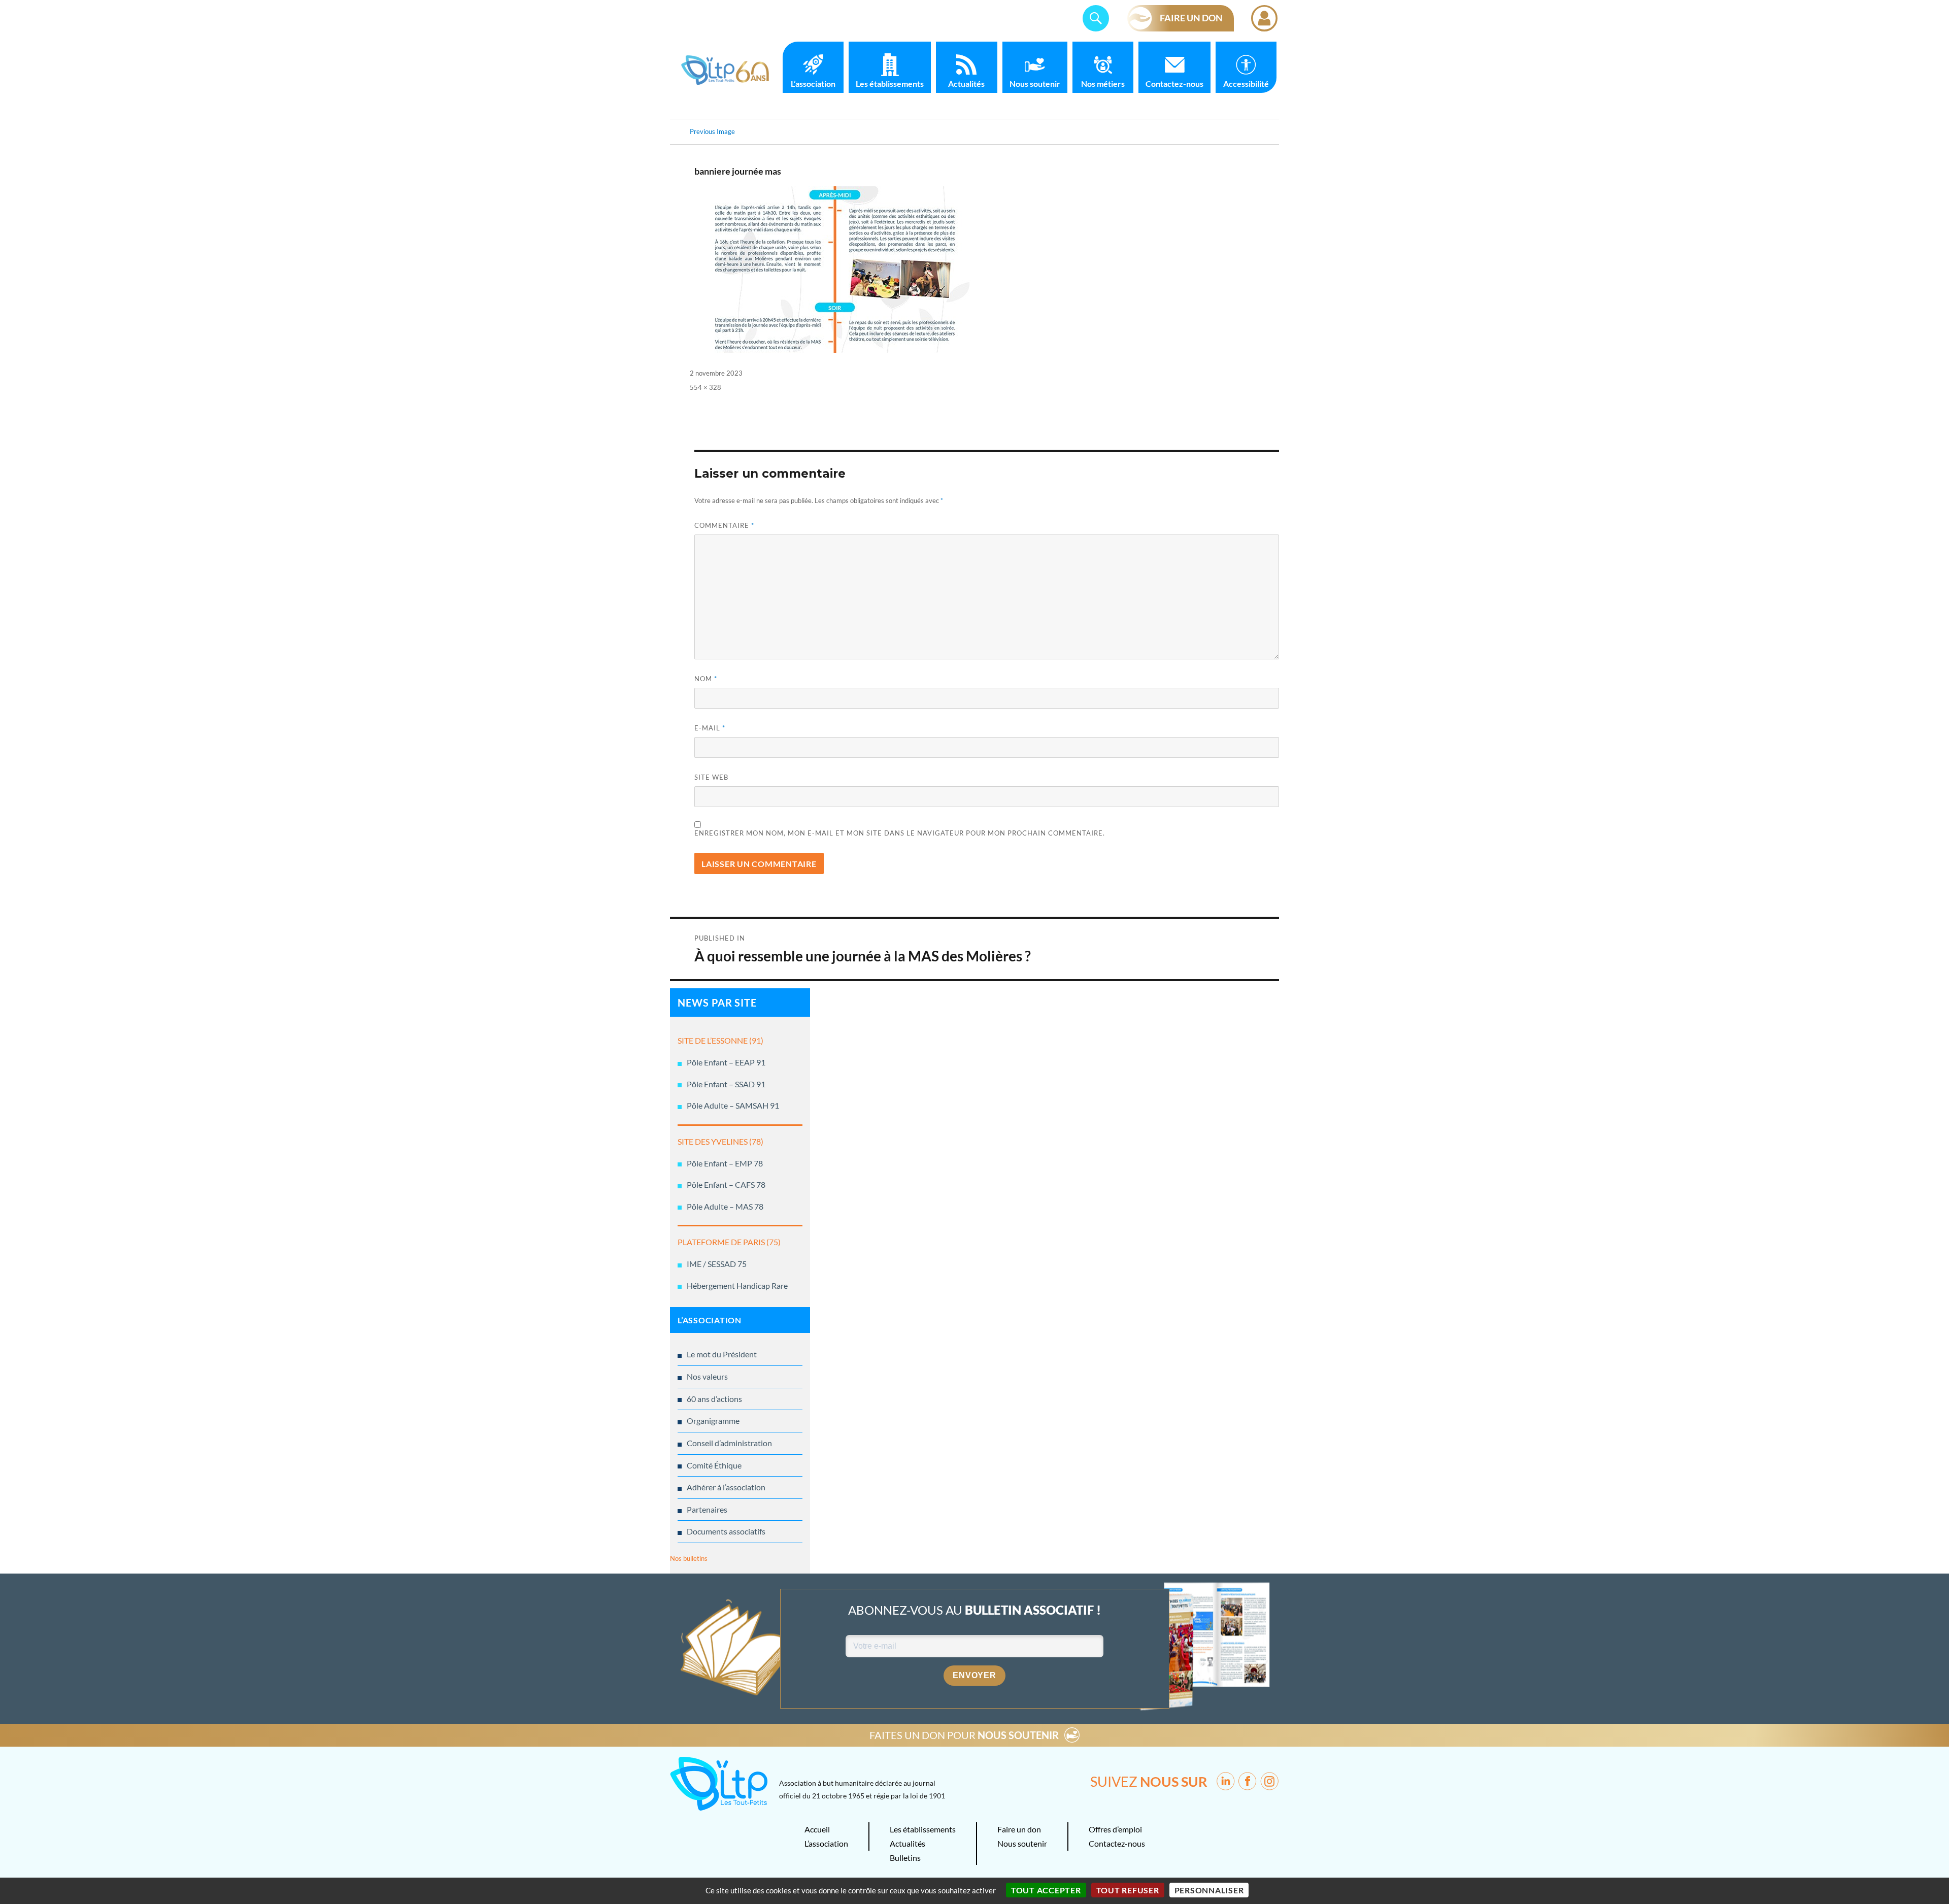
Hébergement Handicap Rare (737, 1285)
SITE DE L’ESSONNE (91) (720, 1040)
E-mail (710, 728)
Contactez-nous (1174, 83)
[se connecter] (1264, 18)
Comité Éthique (714, 1465)
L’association (813, 83)
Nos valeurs (707, 1376)
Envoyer (974, 1675)
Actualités (966, 83)
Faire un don (1019, 1829)
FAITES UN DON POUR (964, 1735)
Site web (711, 777)
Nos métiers (1103, 83)
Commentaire (724, 525)
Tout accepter (1046, 1890)
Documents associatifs (726, 1531)
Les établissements (890, 83)
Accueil (817, 1829)
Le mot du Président (722, 1354)
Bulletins (905, 1858)
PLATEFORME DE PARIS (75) (729, 1242)
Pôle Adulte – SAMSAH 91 (733, 1105)
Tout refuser (1128, 1890)
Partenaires (707, 1509)
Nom (706, 679)
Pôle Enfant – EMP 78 (725, 1163)
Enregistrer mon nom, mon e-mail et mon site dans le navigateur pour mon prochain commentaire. (900, 833)
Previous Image (712, 131)
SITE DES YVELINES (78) (720, 1141)
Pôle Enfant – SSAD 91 (726, 1084)
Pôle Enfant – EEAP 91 (726, 1062)
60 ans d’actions (714, 1399)
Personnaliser (1209, 1890)
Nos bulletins (689, 1558)
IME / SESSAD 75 (717, 1264)
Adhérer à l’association (726, 1487)
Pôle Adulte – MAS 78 (725, 1206)
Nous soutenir (1035, 83)
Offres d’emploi (1115, 1829)
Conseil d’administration (729, 1443)
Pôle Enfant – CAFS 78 (726, 1184)
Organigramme (713, 1421)
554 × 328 (705, 387)
